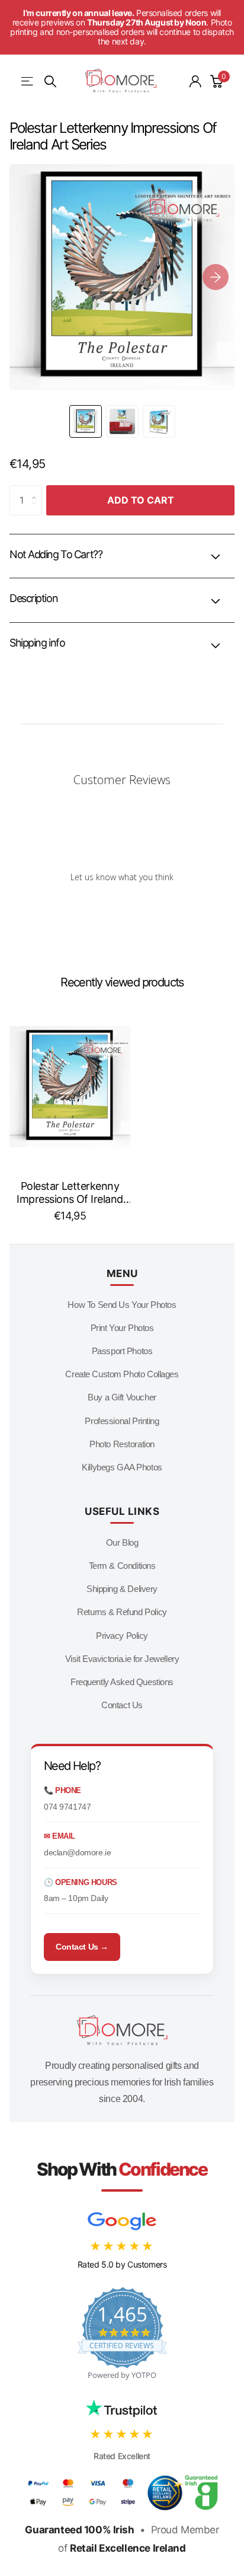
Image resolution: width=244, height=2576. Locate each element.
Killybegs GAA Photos (122, 1467)
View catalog (28, 82)
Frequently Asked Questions (122, 1682)
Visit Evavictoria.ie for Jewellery (122, 1659)
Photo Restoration (122, 1444)
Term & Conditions (122, 1566)
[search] (50, 82)
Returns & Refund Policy (122, 1612)
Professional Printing (122, 1421)
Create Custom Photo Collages (122, 1374)
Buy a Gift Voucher (122, 1397)
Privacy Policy (122, 1636)
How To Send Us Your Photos (122, 1305)
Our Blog (122, 1542)
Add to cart (141, 500)
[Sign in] (195, 81)
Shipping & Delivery (122, 1589)
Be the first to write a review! (122, 907)
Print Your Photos (122, 1328)
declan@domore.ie (77, 1852)
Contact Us (122, 1705)
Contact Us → (82, 1947)
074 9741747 (67, 1807)
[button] (216, 277)
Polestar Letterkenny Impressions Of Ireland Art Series (70, 1193)
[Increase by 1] (37, 490)
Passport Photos (122, 1351)
